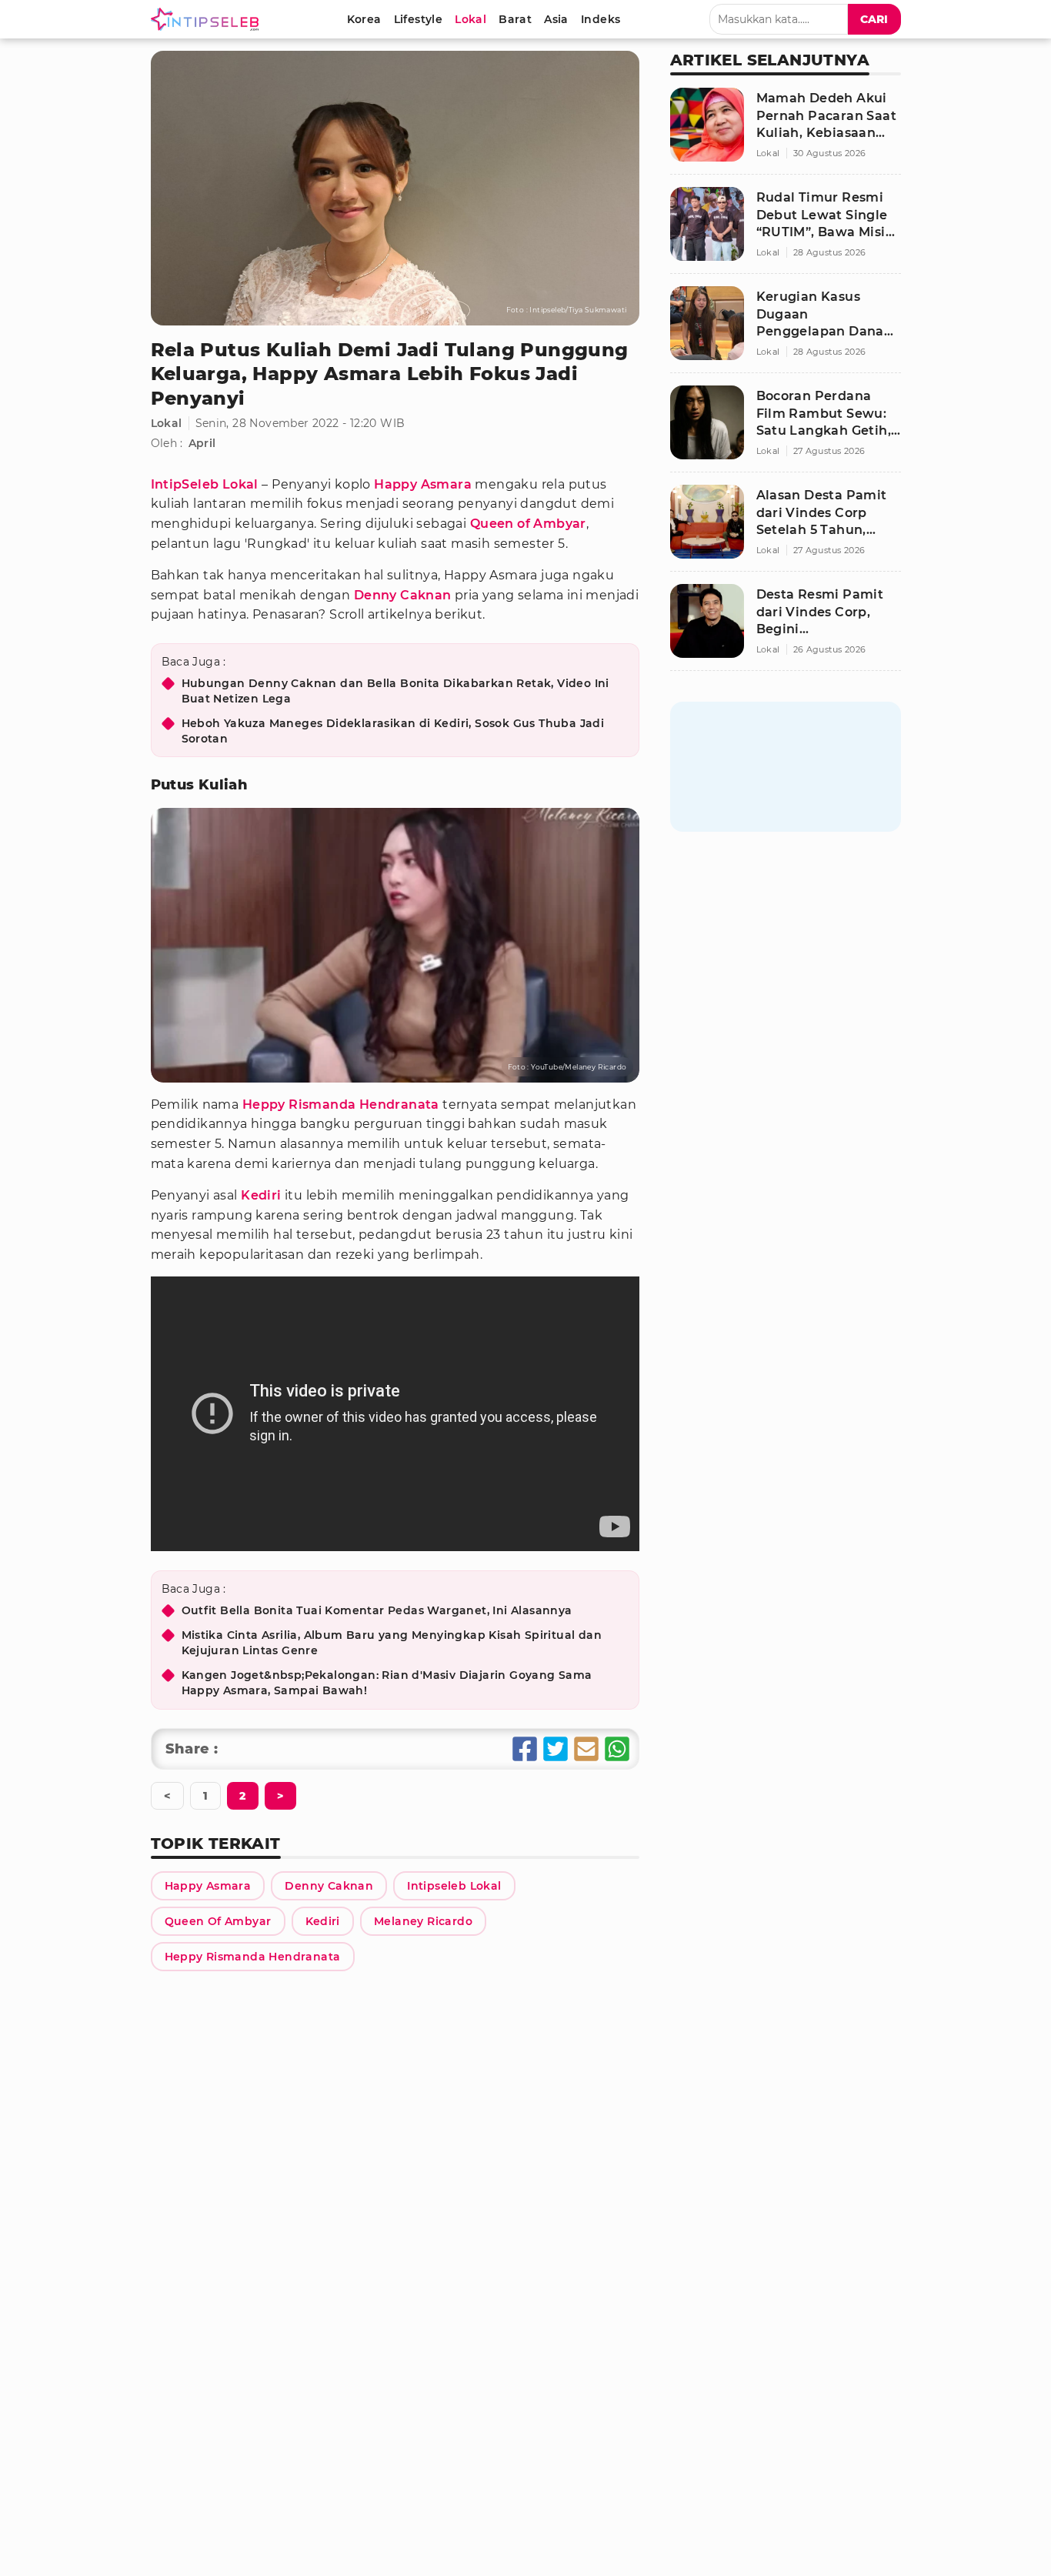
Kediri (261, 1195)
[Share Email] (586, 1749)
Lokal (167, 423)
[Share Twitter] (556, 1749)
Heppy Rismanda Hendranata (341, 1104)
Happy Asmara (423, 484)
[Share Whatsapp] (617, 1749)
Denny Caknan (403, 595)
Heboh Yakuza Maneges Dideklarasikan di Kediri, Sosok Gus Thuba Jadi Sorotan (393, 731)
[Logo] (208, 19)
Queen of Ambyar (528, 524)
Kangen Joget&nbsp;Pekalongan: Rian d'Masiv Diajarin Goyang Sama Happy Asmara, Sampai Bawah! (387, 1683)
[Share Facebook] (525, 1749)
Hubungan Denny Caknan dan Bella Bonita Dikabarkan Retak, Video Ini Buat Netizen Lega (395, 691)
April (202, 443)
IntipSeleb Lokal (205, 484)
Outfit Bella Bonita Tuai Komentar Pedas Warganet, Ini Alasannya (377, 1610)
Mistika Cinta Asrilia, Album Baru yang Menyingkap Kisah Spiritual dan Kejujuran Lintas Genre (392, 1643)
